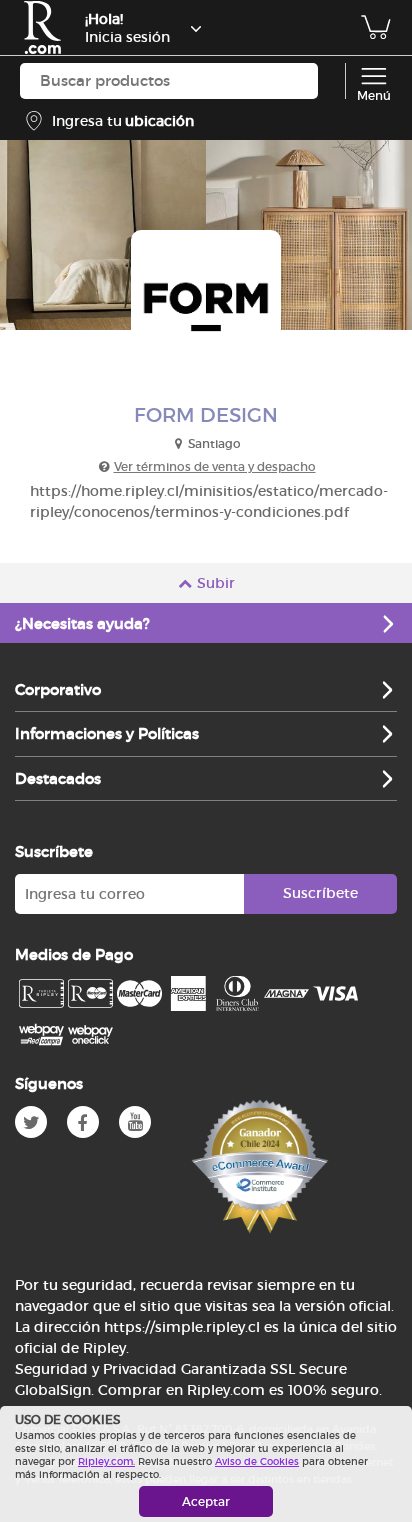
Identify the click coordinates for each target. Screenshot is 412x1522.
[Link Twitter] (31, 1122)
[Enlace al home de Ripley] (42, 27)
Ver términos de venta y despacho (215, 466)
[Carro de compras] (376, 37)
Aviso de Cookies (257, 1461)
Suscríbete (320, 893)
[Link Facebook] (83, 1122)
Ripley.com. (106, 1461)
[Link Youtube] (135, 1122)
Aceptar (206, 1501)
